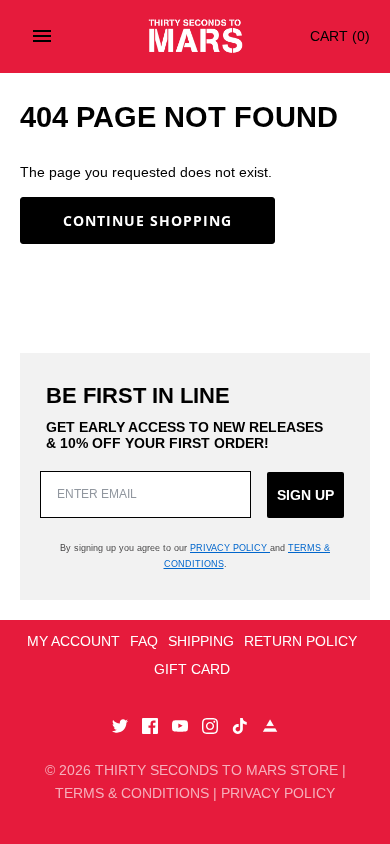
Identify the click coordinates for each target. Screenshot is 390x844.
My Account (73, 641)
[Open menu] (42, 36)
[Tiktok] (240, 728)
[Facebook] (150, 728)
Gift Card (192, 669)
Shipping (201, 641)
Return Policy (300, 641)
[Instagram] (210, 728)
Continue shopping (147, 220)
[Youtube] (180, 728)
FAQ (144, 641)
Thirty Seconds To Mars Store (216, 770)
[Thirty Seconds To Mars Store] (195, 36)
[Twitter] (120, 728)
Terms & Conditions (132, 793)
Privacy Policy (230, 548)
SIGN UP (305, 495)
